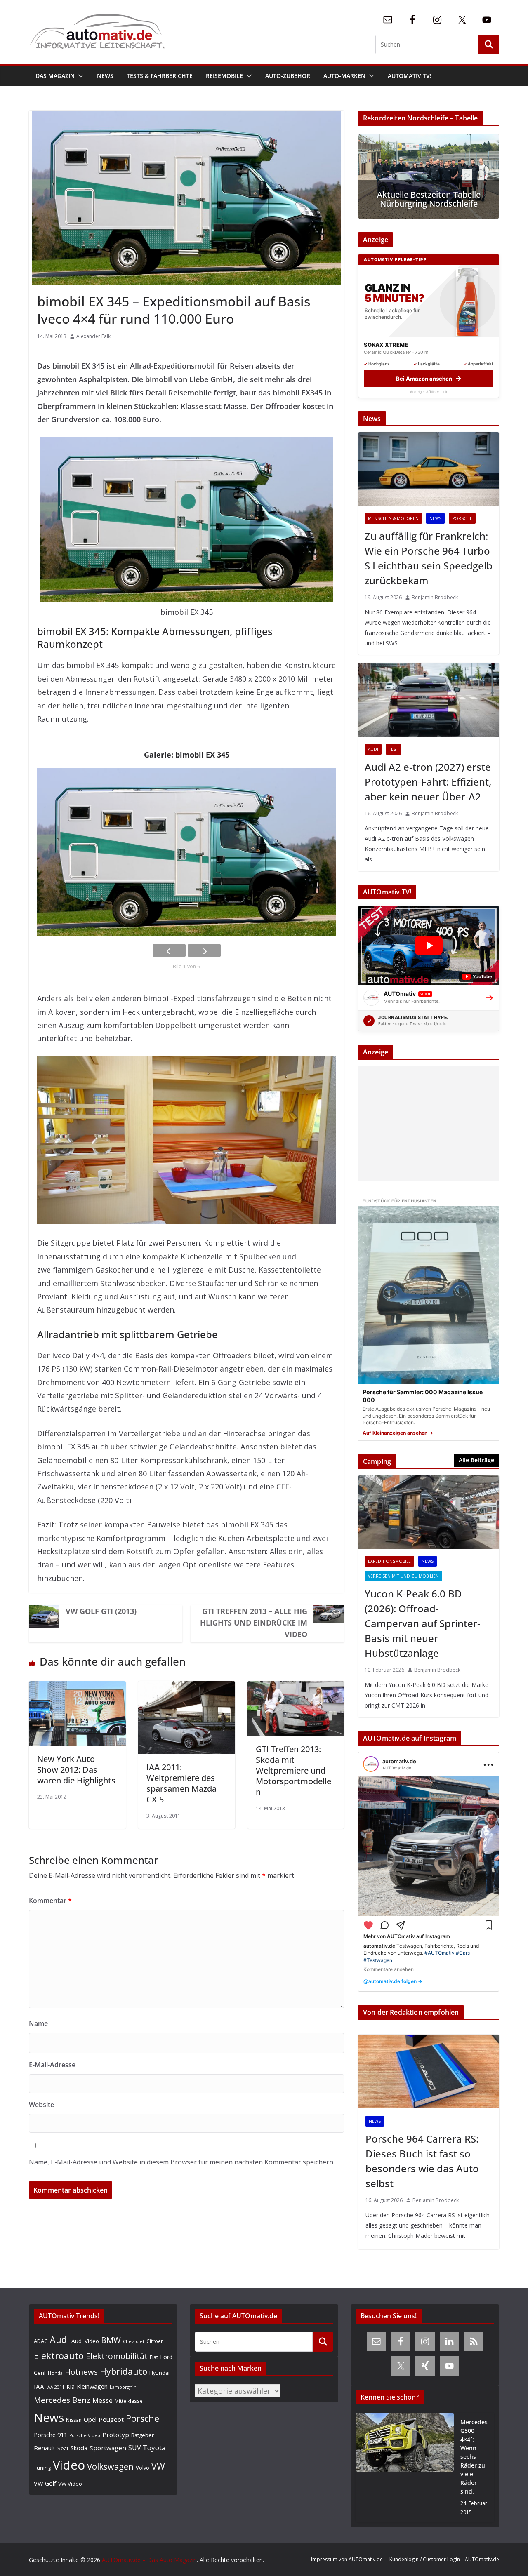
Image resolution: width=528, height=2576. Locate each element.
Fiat (154, 2357)
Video (69, 2465)
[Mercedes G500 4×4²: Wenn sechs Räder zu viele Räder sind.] (405, 2467)
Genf (40, 2373)
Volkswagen (110, 2466)
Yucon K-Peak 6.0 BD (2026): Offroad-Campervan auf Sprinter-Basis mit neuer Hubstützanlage (423, 1623)
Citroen (155, 2341)
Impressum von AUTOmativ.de (347, 2559)
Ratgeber (143, 2435)
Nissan (74, 2420)
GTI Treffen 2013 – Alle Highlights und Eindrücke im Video (254, 1623)
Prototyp (116, 2435)
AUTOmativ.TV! (410, 76)
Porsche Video (85, 2435)
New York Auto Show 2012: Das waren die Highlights (76, 1770)
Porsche (462, 518)
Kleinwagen (92, 2386)
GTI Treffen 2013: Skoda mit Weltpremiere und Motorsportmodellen (293, 1770)
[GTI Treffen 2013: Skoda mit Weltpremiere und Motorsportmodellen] (296, 1688)
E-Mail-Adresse (52, 2065)
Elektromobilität (117, 2356)
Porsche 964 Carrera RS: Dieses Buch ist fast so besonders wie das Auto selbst (422, 2161)
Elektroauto (59, 2356)
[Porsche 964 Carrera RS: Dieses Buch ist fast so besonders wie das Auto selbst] (429, 2072)
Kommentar (50, 1901)
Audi (373, 749)
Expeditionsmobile (389, 1561)
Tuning (42, 2468)
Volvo (143, 2468)
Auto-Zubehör (288, 76)
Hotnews (81, 2372)
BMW (111, 2340)
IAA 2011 (55, 2387)
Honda (55, 2373)
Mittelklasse (129, 2401)
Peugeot (111, 2419)
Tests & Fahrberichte (160, 76)
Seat (63, 2448)
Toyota (154, 2448)
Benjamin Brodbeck (435, 597)
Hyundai (159, 2373)
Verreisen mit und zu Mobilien (403, 1576)
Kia (71, 2387)
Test (394, 749)
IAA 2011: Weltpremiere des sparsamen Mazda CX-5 (181, 1783)
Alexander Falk (93, 336)
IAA (39, 2386)
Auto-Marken (344, 76)
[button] (79, 76)
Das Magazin (55, 76)
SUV (134, 2448)
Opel (90, 2419)
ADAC (41, 2341)
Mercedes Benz (62, 2400)
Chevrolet (134, 2341)
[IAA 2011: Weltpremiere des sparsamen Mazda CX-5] (187, 1688)
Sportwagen (108, 2448)
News (105, 76)
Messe (103, 2400)
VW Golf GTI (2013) (101, 1611)
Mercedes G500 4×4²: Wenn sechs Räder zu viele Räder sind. (474, 2457)
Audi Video (85, 2341)
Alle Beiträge (476, 1460)
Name (38, 2023)
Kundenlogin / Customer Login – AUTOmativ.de (444, 2559)
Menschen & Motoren (393, 518)
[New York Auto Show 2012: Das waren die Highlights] (77, 1688)
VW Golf (45, 2483)
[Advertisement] (429, 1124)
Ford (166, 2357)
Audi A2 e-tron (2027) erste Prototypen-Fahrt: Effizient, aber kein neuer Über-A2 (428, 782)
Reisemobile (224, 76)
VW (158, 2466)
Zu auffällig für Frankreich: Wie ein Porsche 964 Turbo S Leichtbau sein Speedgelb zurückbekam (429, 558)
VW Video (70, 2484)
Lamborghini (124, 2387)
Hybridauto (124, 2371)
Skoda (79, 2448)
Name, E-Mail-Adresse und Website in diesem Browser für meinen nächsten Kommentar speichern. (182, 2162)
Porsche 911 (51, 2435)
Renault (45, 2448)
